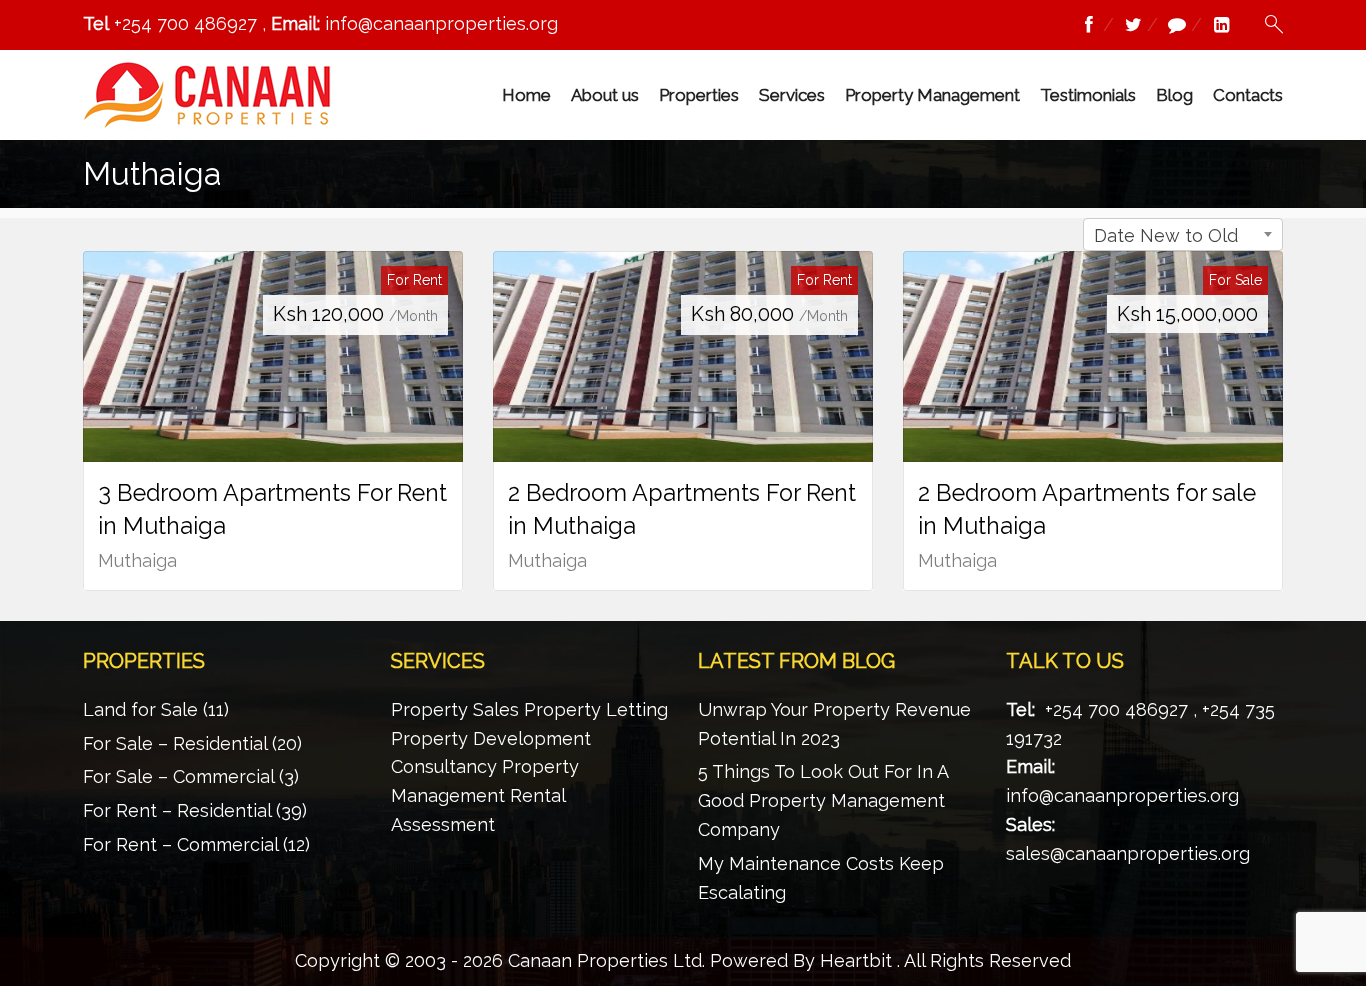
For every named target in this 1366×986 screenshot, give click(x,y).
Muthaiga (137, 560)
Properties (699, 95)
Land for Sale (140, 709)
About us (605, 95)
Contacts (1248, 95)
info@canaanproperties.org (1122, 795)
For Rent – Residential (177, 810)
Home (526, 95)
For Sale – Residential (175, 743)
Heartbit (856, 960)
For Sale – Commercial (178, 776)
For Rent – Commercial (180, 844)
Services (792, 95)
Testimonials (1088, 95)
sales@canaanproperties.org (1128, 853)
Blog (1174, 95)
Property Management (932, 95)
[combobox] (1183, 234)
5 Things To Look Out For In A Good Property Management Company (823, 800)
